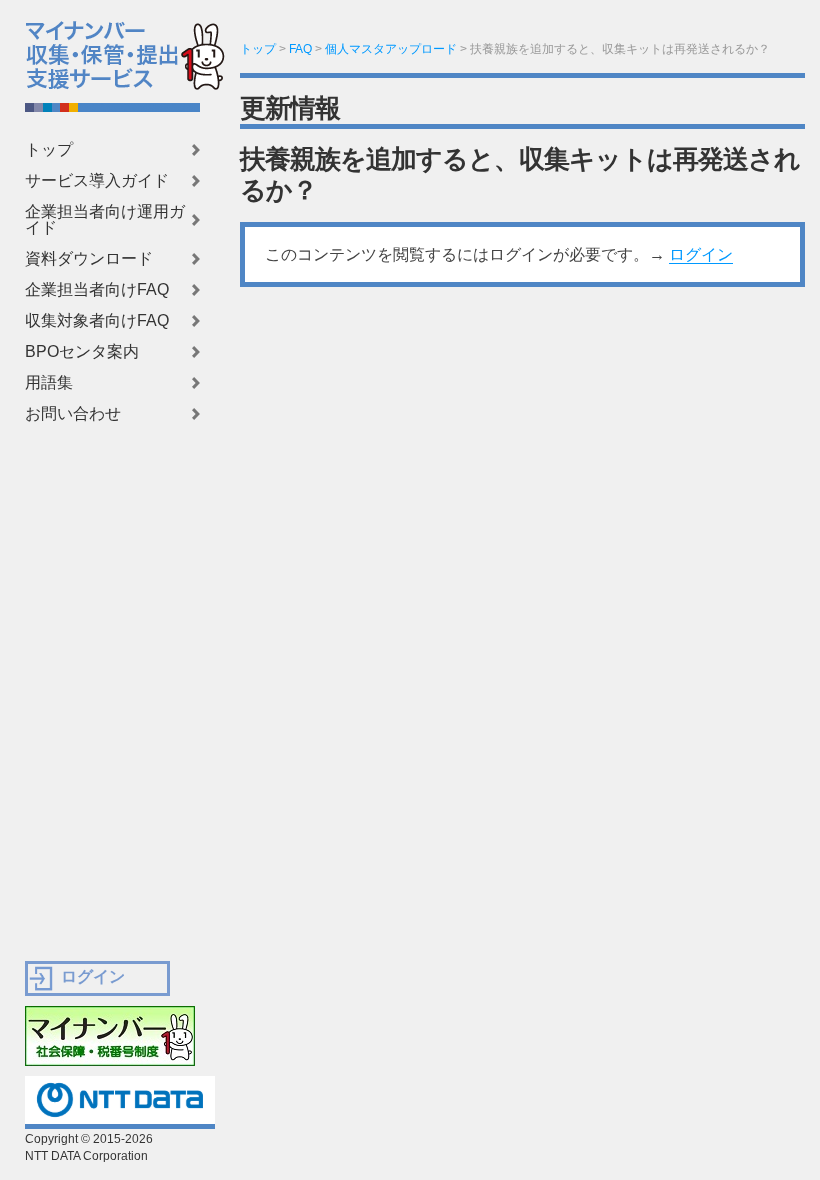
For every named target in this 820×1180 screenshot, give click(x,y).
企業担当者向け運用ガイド (105, 220)
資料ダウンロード (89, 259)
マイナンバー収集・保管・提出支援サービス (89, 50)
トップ (49, 150)
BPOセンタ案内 (82, 352)
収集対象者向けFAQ (97, 321)
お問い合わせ (73, 414)
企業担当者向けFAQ (97, 290)
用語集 (49, 383)
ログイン (701, 254)
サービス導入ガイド (97, 181)
